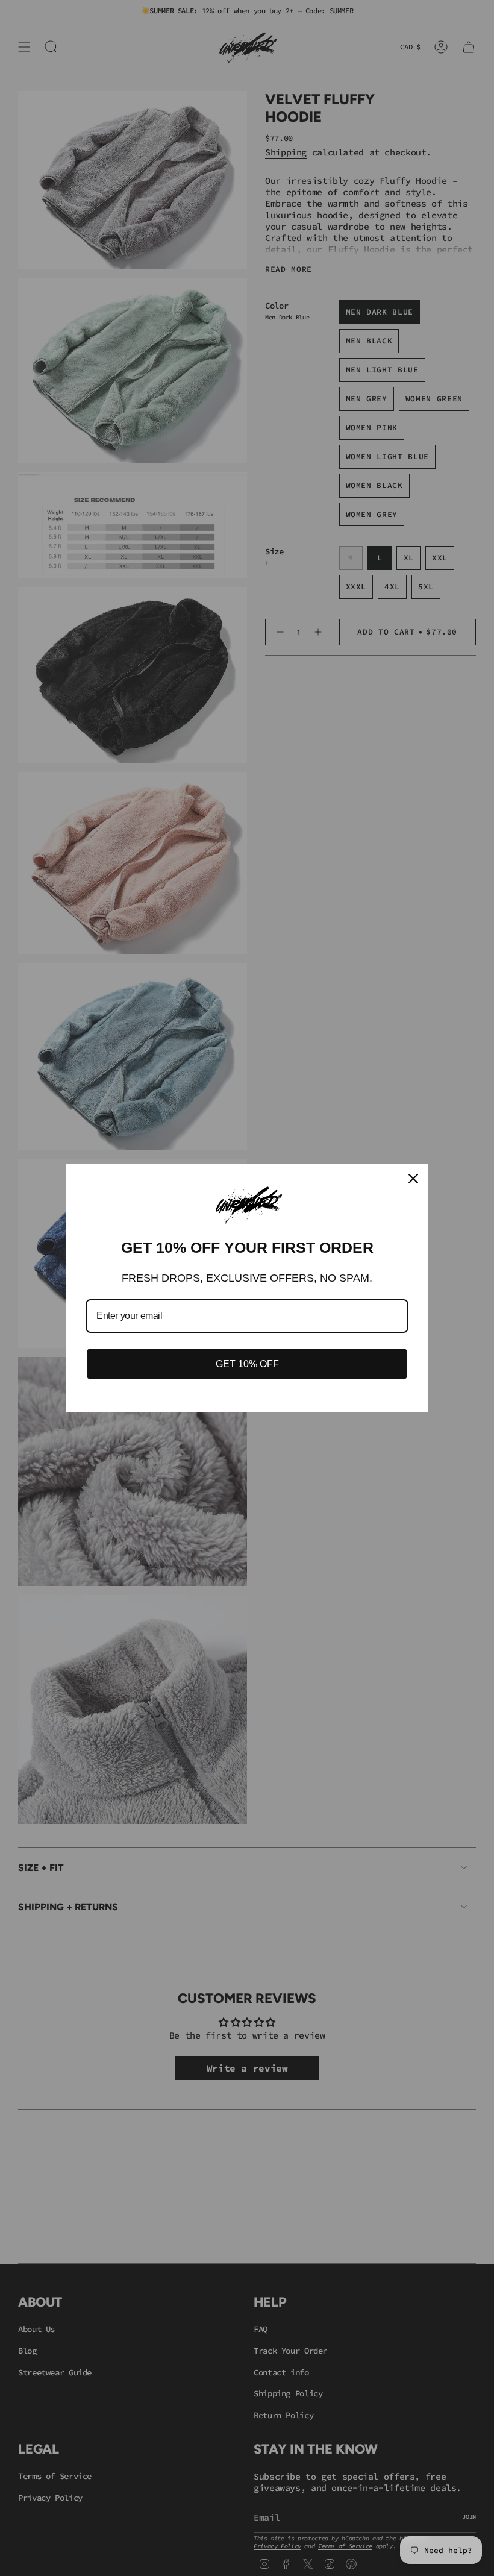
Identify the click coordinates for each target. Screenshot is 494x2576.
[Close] (413, 1179)
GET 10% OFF (247, 1364)
